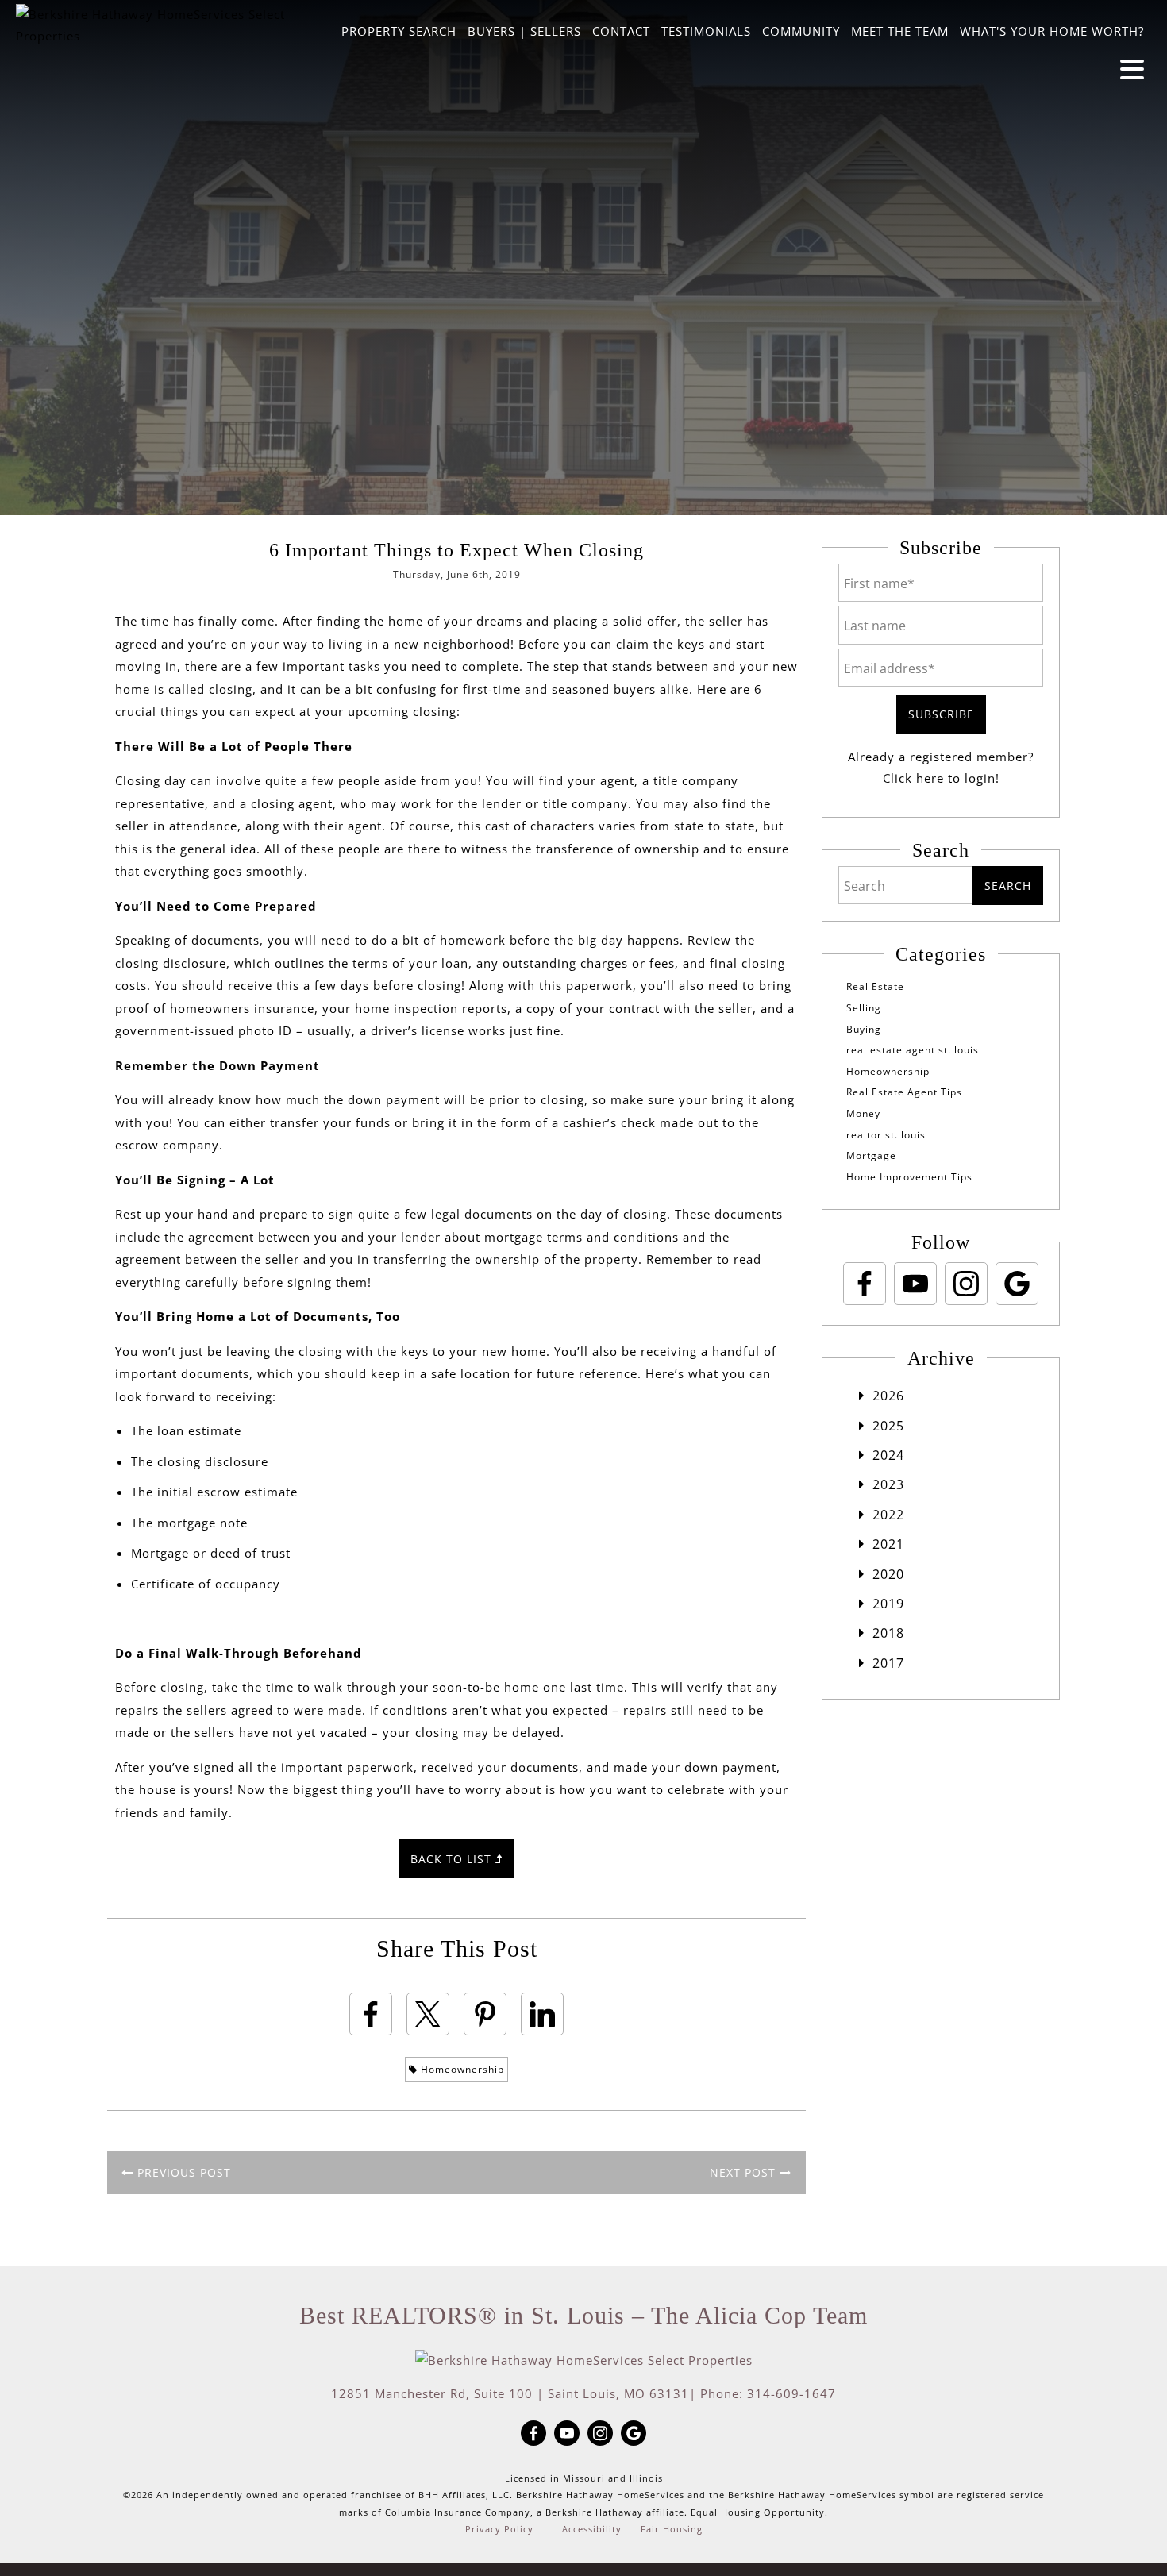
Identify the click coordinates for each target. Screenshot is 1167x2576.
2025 (888, 1426)
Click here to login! (941, 778)
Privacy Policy (499, 2529)
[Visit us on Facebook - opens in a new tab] (865, 1284)
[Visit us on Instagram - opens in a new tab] (966, 1284)
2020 (888, 1574)
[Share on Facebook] (371, 2014)
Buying (864, 1029)
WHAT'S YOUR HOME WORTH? (1052, 31)
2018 (888, 1633)
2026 (888, 1396)
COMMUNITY (801, 31)
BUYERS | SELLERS (524, 31)
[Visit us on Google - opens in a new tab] (1017, 1284)
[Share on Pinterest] (485, 2014)
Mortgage (871, 1155)
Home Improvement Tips (909, 1177)
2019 (888, 1604)
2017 (888, 1663)
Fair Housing (672, 2529)
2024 (888, 1455)
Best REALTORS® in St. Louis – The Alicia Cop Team (583, 2315)
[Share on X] (428, 2014)
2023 (888, 1484)
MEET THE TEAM (900, 31)
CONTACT (621, 31)
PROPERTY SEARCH (399, 31)
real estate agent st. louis (913, 1050)
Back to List (453, 1859)
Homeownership (461, 2069)
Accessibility (592, 2529)
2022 (888, 1515)
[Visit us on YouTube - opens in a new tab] (915, 1284)
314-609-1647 (791, 2393)
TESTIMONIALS (706, 31)
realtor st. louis (886, 1135)
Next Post (745, 2172)
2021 (888, 1544)
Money (863, 1113)
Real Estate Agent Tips (904, 1092)
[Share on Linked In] (542, 2014)
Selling (864, 1008)
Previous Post (182, 2172)
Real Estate (875, 986)
